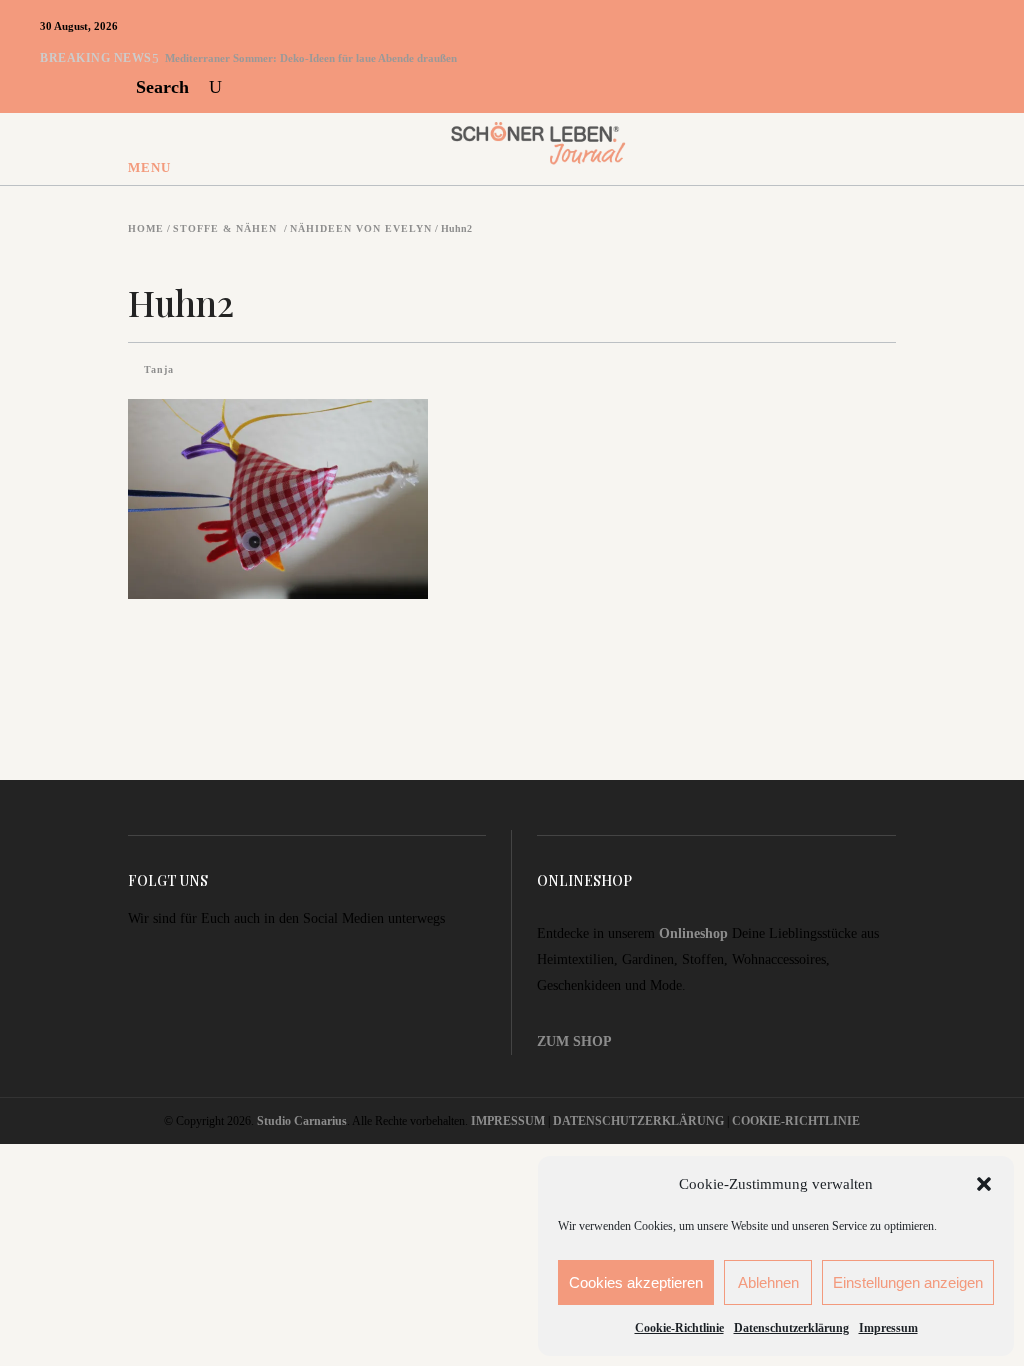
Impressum (888, 1328)
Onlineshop (693, 933)
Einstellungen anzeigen (908, 1282)
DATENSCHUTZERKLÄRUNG (638, 1121)
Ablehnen (768, 1282)
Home (146, 229)
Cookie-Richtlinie (679, 1328)
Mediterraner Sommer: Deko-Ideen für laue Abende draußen (311, 58)
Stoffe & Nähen (225, 229)
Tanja (159, 369)
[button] (984, 1184)
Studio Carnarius (302, 1121)
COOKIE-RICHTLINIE (796, 1121)
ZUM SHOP (574, 1041)
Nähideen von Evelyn (361, 229)
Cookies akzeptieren (636, 1282)
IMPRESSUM (508, 1121)
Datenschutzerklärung (791, 1328)
